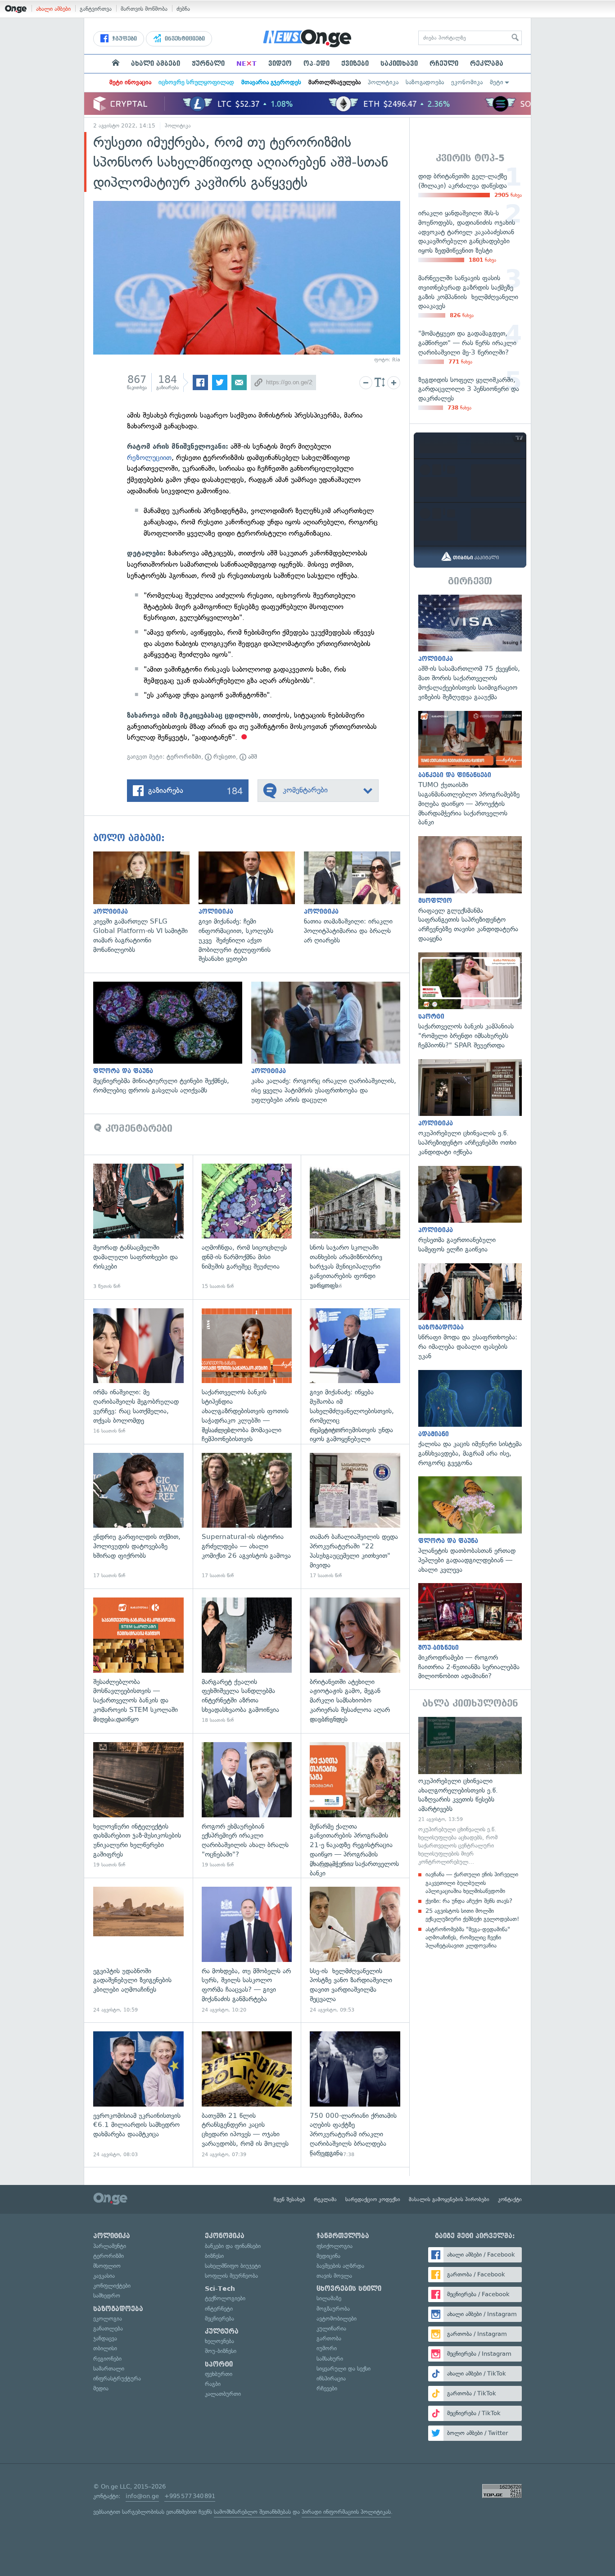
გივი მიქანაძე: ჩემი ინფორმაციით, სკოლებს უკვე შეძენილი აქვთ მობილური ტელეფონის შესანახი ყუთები (251, 908)
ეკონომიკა (467, 82)
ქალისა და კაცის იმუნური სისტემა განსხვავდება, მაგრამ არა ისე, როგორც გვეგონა (470, 1419)
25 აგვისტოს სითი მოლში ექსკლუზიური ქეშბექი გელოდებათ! (472, 1915)
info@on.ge (142, 2496)
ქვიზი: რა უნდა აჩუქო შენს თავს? (469, 1901)
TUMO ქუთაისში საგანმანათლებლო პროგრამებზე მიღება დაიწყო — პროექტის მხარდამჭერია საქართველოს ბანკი (470, 769)
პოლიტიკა (383, 82)
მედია (101, 2388)
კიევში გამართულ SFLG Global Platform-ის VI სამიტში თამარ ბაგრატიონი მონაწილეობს (146, 903)
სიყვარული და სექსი (344, 2369)
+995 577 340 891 (190, 2496)
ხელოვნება (219, 2341)
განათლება (108, 2328)
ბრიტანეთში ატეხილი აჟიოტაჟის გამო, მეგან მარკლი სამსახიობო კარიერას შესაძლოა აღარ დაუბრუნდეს (355, 1661)
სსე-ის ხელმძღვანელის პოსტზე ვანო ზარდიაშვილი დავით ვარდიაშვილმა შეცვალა (355, 1950)
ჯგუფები (124, 39)
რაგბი (213, 2384)
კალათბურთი (223, 2394)
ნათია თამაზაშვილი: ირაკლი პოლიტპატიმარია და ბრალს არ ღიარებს (357, 898)
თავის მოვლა (334, 2276)
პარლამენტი (110, 2246)
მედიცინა (328, 2256)
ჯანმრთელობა (343, 2236)
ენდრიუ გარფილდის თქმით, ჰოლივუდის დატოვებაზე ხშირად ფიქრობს (138, 1516)
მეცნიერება (219, 2319)
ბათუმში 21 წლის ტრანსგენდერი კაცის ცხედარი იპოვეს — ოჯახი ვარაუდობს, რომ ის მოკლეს (247, 2095)
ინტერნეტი (219, 2309)
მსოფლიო (107, 2266)
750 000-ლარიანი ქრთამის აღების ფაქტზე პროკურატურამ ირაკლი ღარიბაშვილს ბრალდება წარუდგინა (355, 2095)
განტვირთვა (96, 9)
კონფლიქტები (112, 2286)
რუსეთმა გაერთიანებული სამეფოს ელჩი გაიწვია (470, 1210)
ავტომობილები (337, 2319)
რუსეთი (224, 757)
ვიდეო (280, 64)
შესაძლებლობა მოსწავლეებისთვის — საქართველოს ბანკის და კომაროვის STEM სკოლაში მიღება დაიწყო (138, 1661)
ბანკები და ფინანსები (233, 2246)
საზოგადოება (425, 82)
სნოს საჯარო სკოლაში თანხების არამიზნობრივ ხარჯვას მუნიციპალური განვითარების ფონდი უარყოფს (355, 1227)
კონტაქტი (510, 2199)
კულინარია (331, 2328)
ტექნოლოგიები (225, 2298)
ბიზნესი (214, 2256)
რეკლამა (487, 64)
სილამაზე (329, 2298)
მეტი (497, 82)
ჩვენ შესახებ (289, 2199)
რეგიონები (107, 2359)
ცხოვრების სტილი (349, 2289)
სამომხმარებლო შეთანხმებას (252, 2512)
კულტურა (222, 2331)
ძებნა (183, 9)
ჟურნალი (208, 64)
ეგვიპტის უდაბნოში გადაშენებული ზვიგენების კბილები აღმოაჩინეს (138, 1950)
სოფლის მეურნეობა (231, 2276)
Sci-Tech (220, 2289)
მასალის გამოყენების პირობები (449, 2199)
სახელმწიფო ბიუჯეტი (233, 2266)
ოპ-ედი (317, 64)
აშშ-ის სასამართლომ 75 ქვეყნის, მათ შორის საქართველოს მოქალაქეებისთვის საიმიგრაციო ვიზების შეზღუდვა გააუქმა (470, 648)
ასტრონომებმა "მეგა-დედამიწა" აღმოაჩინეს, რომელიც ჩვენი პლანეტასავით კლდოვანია (468, 1937)
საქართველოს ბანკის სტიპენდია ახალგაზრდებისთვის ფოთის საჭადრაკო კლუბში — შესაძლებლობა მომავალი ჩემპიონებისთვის (247, 1372)
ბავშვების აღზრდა (340, 2266)
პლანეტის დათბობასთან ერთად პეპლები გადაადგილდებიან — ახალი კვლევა (470, 1525)
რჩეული (444, 64)
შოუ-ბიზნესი (221, 2351)
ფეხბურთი (219, 2374)
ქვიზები (355, 64)
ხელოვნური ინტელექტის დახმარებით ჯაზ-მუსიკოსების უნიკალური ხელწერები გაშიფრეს (138, 1805)
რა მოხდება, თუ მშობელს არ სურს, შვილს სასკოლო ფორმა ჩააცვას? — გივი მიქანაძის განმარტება (247, 1950)
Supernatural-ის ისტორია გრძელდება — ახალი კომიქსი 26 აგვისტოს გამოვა (247, 1516)
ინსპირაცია (331, 2378)
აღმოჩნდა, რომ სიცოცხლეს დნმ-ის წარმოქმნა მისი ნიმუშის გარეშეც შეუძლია (247, 1227)
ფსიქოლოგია (335, 2246)
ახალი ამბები (53, 9)
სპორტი (219, 2364)
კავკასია (104, 2276)
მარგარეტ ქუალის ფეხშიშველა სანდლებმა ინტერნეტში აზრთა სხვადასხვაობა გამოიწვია (247, 1661)
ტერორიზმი (184, 757)
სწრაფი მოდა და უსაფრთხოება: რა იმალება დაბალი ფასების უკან (470, 1312)
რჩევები (327, 2388)
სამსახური (330, 2359)
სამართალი (109, 2369)
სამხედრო (107, 2296)
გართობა (329, 2338)
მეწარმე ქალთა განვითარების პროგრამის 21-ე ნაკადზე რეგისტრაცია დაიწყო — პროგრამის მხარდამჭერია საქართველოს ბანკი (355, 1805)
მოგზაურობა (333, 2309)
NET (246, 64)
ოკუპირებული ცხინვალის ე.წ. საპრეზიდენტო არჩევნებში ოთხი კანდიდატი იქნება (470, 1108)
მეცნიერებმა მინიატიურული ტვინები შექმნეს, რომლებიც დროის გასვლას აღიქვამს (172, 1038)
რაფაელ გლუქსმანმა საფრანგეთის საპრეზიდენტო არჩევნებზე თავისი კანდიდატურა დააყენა (470, 890)
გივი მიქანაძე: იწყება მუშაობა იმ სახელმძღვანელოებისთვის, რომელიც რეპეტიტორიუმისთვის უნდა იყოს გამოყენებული (355, 1372)
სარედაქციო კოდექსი (373, 2199)
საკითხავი (399, 64)
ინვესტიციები (184, 39)
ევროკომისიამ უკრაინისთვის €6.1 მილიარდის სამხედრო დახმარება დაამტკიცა (138, 2095)
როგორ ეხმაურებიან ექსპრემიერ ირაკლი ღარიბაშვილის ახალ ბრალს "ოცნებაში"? (247, 1805)
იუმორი (327, 2348)
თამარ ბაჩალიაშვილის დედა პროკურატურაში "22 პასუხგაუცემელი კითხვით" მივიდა (355, 1516)
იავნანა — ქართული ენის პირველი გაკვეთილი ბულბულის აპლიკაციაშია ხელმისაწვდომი (472, 1882)
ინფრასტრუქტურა (117, 2378)
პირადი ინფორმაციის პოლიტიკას (346, 2512)
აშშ (252, 757)
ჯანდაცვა (105, 2338)
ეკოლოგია (108, 2319)
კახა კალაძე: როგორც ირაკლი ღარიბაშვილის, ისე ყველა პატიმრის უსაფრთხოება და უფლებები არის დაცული (330, 1043)
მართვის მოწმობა (144, 9)
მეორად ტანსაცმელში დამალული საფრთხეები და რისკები (138, 1227)
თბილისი (105, 2348)
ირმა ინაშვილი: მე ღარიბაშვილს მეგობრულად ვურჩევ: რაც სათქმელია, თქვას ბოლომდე (138, 1372)
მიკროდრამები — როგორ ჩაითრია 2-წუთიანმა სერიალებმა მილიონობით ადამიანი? (470, 1632)
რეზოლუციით (149, 457)
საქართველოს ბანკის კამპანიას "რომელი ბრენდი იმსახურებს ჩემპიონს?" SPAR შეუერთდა (470, 1001)
